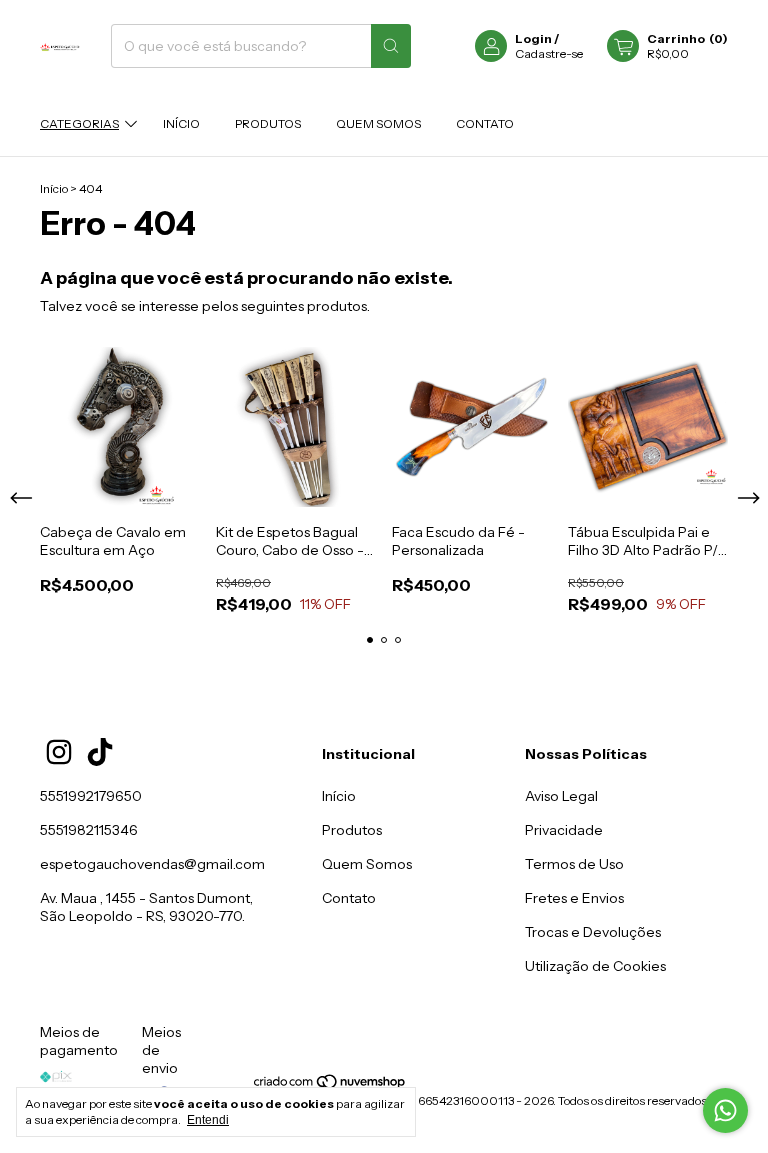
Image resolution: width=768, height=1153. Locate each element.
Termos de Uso (574, 864)
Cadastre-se (549, 53)
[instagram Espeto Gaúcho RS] (59, 752)
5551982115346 (89, 830)
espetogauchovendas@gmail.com (152, 864)
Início (181, 123)
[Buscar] (391, 46)
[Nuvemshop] (330, 1085)
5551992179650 (91, 796)
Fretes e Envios (574, 898)
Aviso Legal (561, 796)
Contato (485, 123)
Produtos (268, 123)
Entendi (208, 1120)
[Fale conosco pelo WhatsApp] (725, 1110)
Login (533, 38)
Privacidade (564, 830)
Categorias (79, 123)
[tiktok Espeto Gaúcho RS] (100, 752)
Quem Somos (378, 123)
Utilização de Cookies (595, 966)
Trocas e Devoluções (593, 932)
